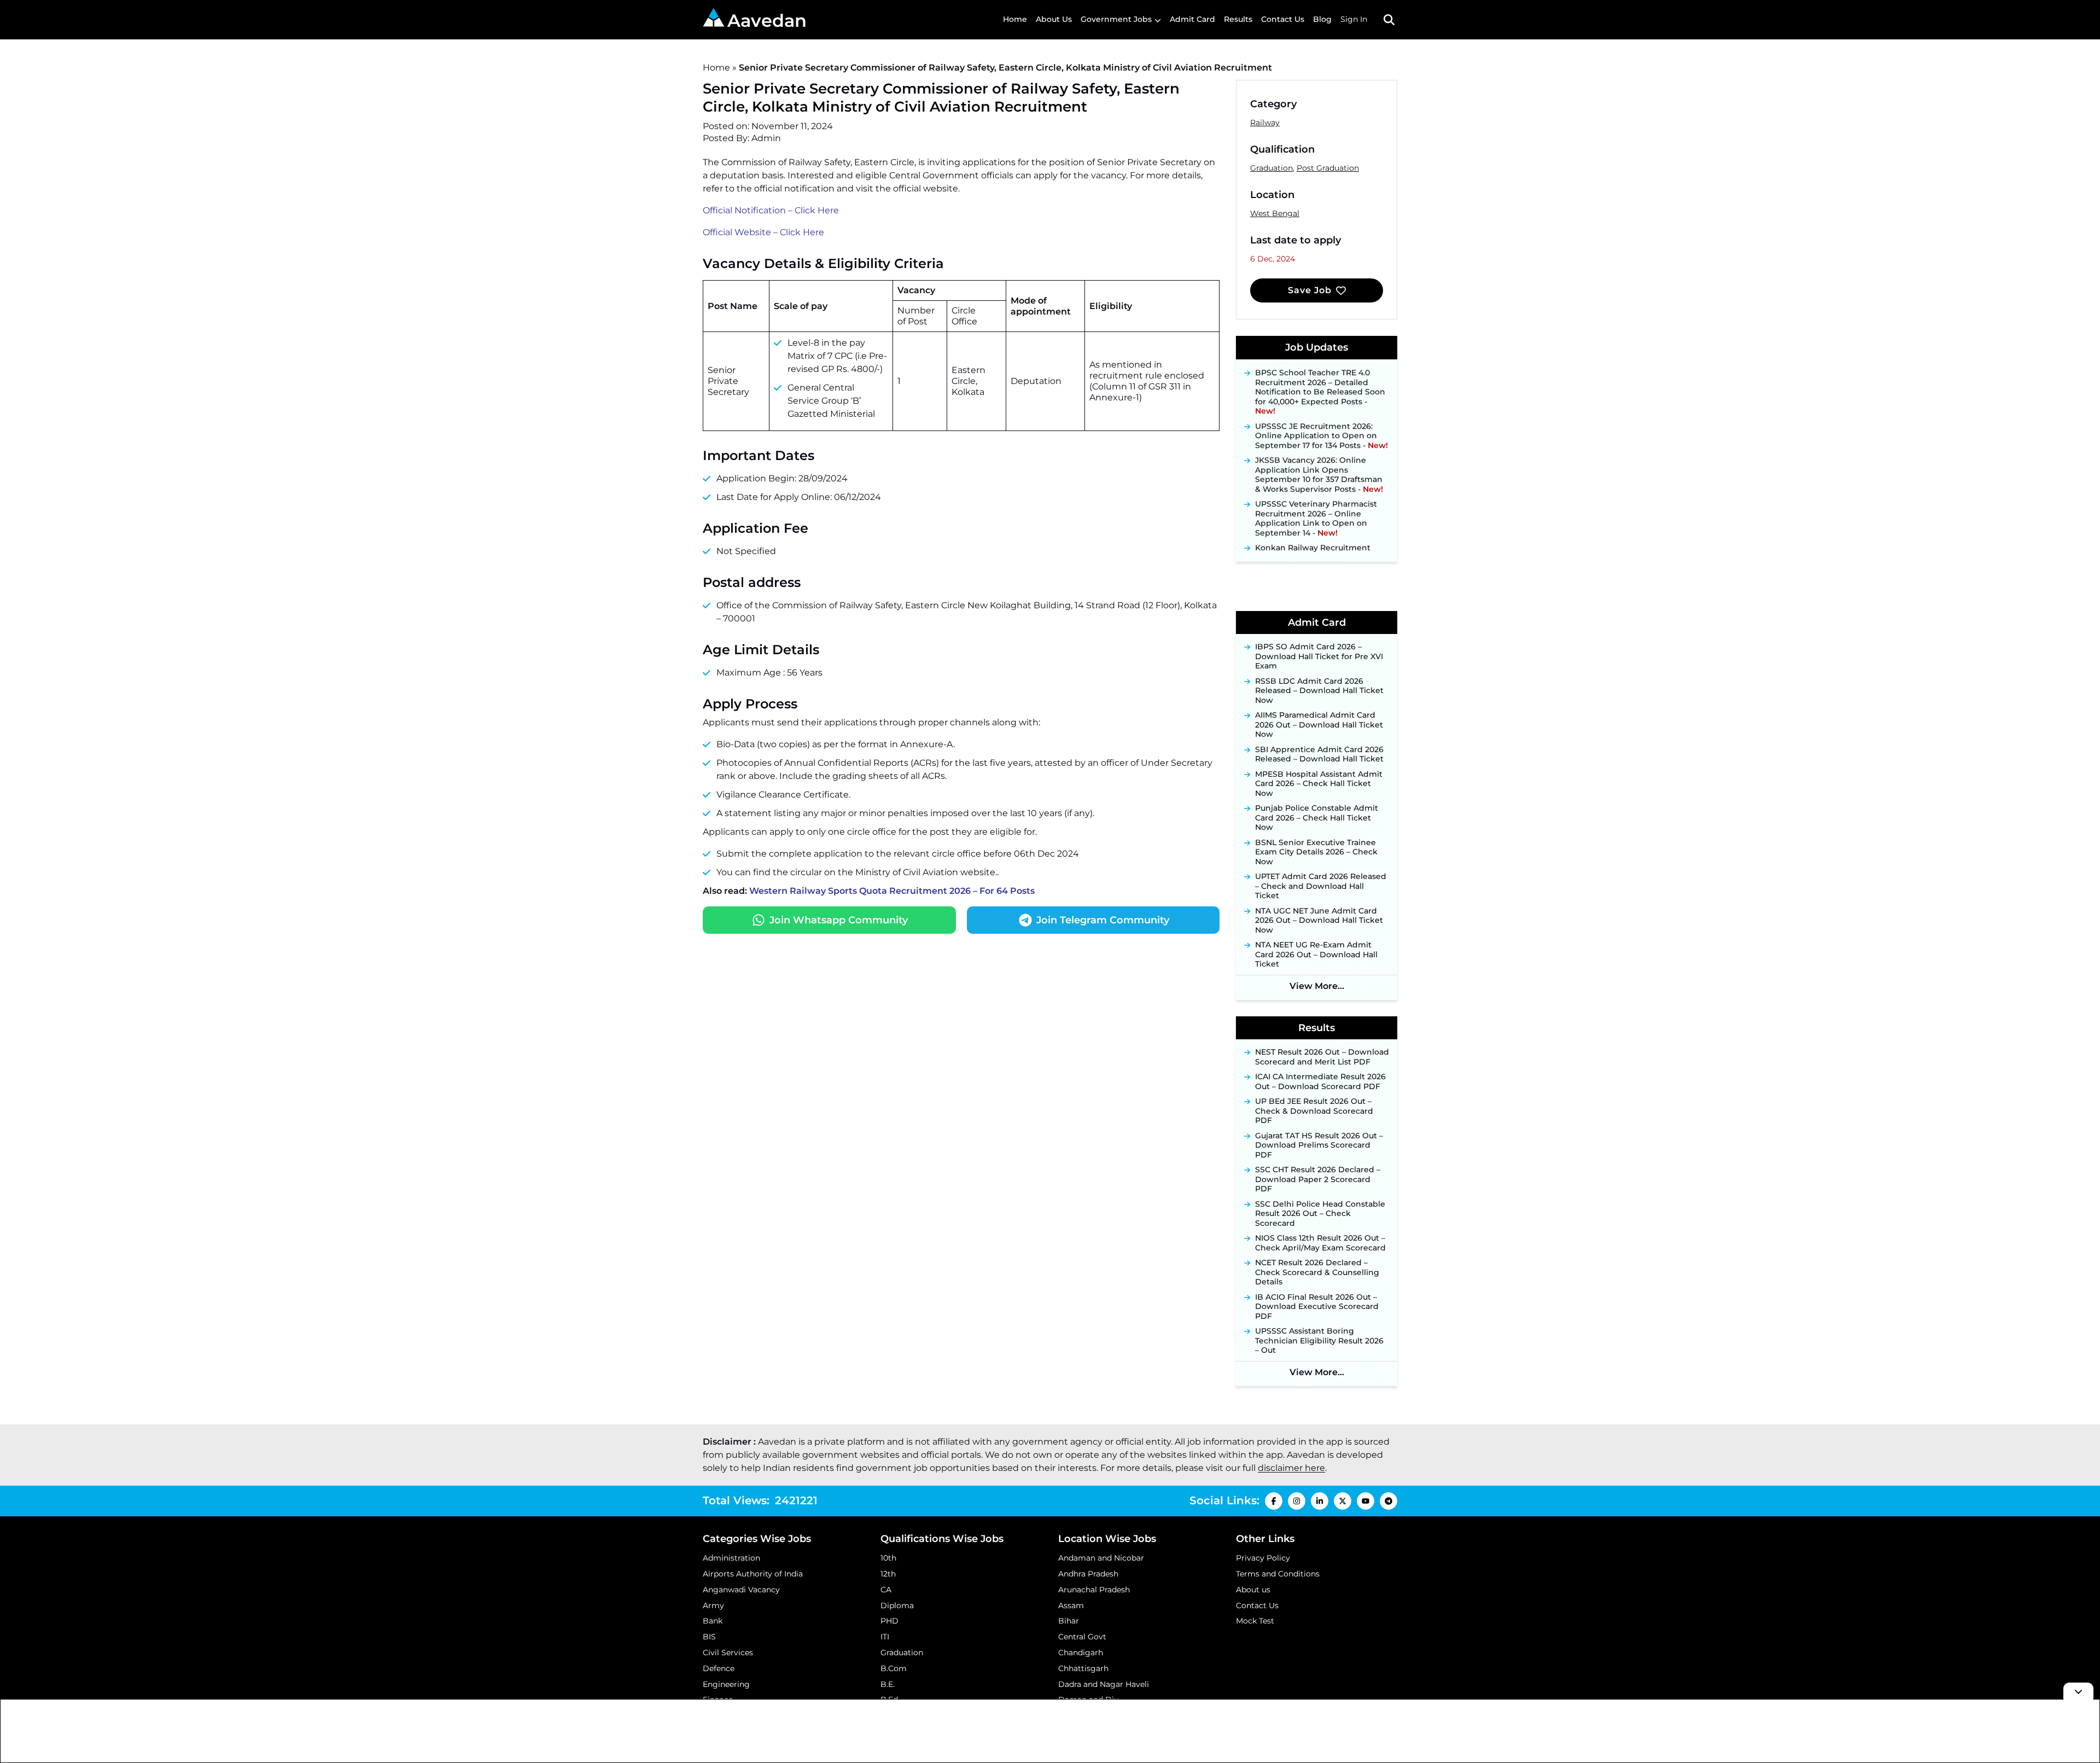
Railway (1265, 123)
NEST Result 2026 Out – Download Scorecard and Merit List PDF (1322, 1057)
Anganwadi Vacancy (741, 1590)
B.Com (894, 1668)
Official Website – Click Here (763, 232)
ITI (885, 1637)
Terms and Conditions (1278, 1574)
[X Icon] (1343, 1501)
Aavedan (767, 21)
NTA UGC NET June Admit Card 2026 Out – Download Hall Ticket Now (1319, 921)
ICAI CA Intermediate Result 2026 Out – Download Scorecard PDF (1320, 1082)
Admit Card (1192, 19)
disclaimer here (1291, 1468)
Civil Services (728, 1653)
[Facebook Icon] (1274, 1501)
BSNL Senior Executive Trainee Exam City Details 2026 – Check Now (1316, 852)
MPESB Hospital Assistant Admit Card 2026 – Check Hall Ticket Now (1319, 784)
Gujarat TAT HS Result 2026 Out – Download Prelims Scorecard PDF (1319, 1145)
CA (886, 1590)
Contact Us (1283, 19)
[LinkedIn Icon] (1320, 1501)
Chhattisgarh (1083, 1668)
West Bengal (1275, 213)
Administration (731, 1558)
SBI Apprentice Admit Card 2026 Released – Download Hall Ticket (1319, 755)
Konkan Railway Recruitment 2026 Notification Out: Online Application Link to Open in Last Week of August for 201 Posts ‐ (1319, 550)
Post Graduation (1328, 168)
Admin (766, 138)
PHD (889, 1621)
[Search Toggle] (1389, 20)
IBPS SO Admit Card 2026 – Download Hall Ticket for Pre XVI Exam (1319, 656)
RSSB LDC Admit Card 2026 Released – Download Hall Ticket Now (1319, 691)
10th (888, 1558)
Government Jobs (1116, 19)
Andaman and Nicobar (1101, 1558)
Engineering (726, 1684)
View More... (1317, 986)
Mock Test (1255, 1621)
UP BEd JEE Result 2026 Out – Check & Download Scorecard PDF (1314, 1111)
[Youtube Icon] (1366, 1501)
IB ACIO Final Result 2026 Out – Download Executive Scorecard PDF (1317, 1307)
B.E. (888, 1684)
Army (713, 1605)
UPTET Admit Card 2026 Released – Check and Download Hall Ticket (1321, 886)
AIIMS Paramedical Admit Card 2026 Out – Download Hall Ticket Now (1319, 725)
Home (1015, 19)
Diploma (897, 1605)
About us (1253, 1590)
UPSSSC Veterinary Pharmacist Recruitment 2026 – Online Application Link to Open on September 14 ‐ (1316, 502)
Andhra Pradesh (1088, 1574)
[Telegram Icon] (1389, 1501)
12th (888, 1574)
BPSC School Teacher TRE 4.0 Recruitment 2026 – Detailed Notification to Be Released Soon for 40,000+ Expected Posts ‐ (1320, 375)
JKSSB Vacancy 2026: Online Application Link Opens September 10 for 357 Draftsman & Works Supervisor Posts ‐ (1319, 458)
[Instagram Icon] (1297, 1501)
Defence (719, 1668)
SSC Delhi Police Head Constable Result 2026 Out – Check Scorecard (1320, 1214)
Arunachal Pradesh (1094, 1590)
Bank (713, 1621)
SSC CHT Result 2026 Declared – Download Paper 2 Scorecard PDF (1318, 1179)
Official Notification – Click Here (771, 210)
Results (1238, 19)
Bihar (1069, 1621)
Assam (1071, 1605)
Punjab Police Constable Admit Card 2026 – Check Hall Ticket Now (1317, 818)
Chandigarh (1081, 1653)
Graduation (1271, 168)
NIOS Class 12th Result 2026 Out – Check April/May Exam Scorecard (1320, 1243)
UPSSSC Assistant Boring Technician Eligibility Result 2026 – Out (1319, 1341)
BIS (709, 1637)
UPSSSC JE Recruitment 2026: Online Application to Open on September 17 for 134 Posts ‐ (1322, 418)
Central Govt (1082, 1637)
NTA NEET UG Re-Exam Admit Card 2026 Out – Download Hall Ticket (1316, 955)
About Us (1054, 19)
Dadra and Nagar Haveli (1104, 1684)
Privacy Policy (1263, 1558)
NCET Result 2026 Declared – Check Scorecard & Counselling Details (1317, 1272)
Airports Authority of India (753, 1574)
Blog (1322, 19)
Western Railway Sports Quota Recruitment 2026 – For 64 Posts (892, 891)
